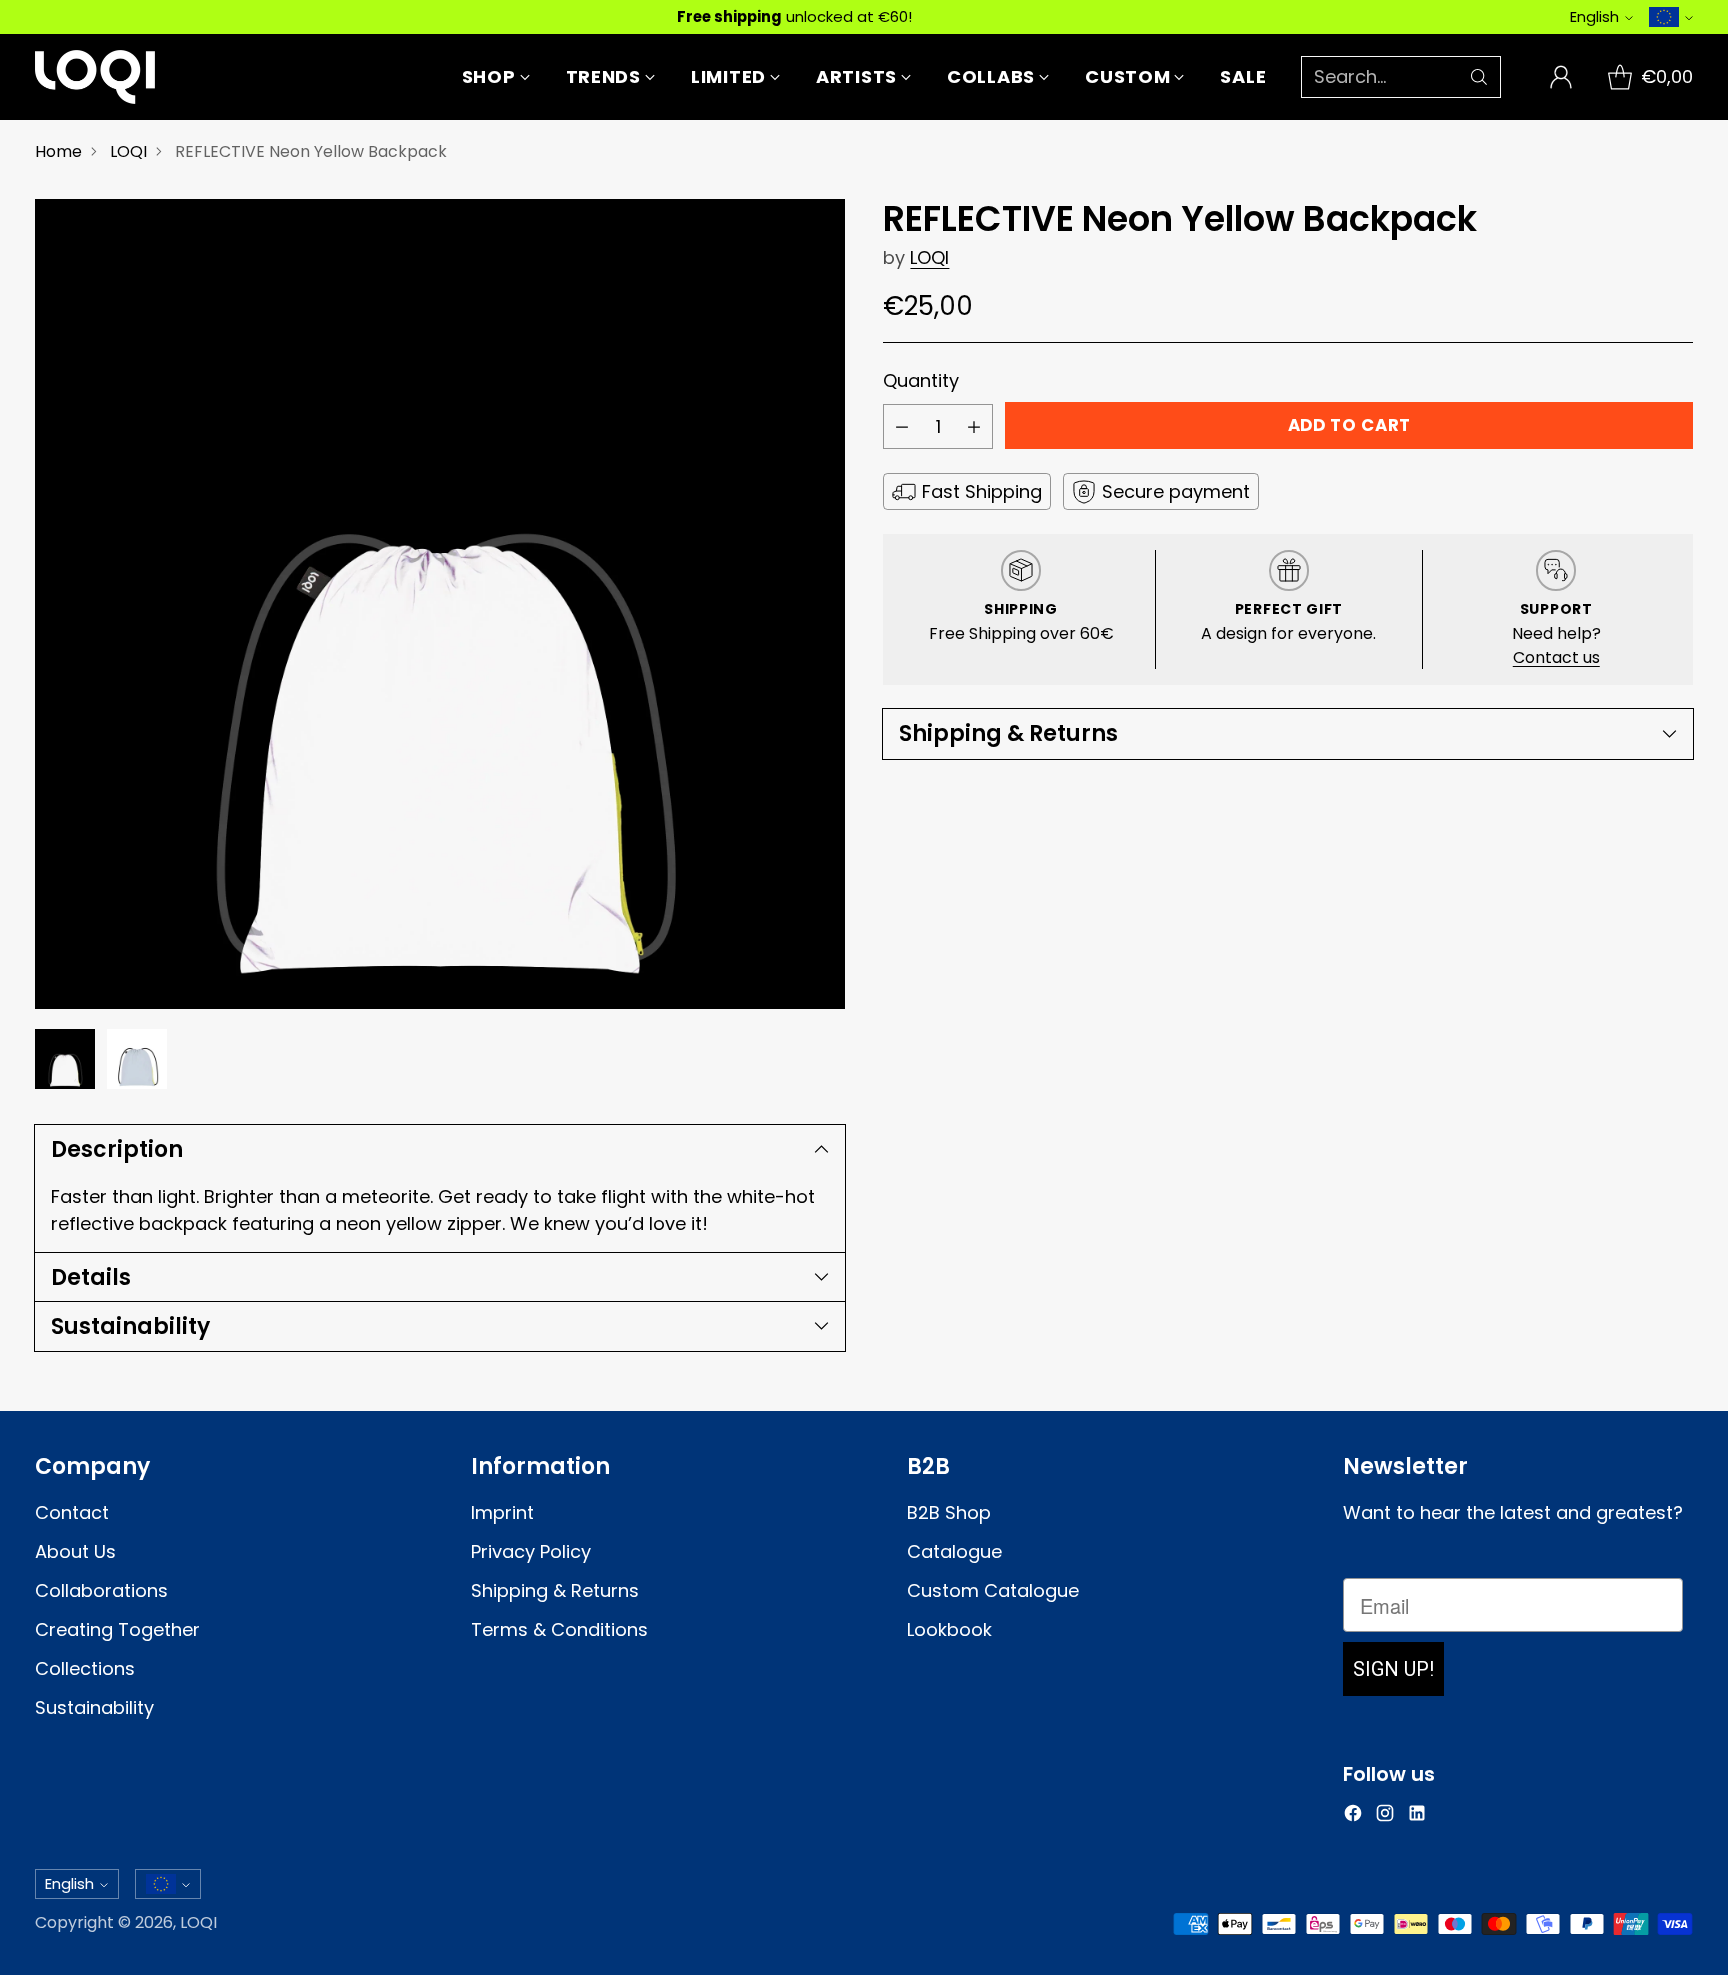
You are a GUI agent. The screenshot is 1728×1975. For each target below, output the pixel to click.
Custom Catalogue (993, 1590)
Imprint (502, 1512)
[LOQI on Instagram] (1385, 1816)
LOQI (128, 151)
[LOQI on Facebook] (1353, 1816)
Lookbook (949, 1629)
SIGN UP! (1393, 1669)
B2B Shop (949, 1512)
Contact (72, 1512)
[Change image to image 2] (137, 1059)
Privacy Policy (531, 1551)
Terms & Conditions (559, 1629)
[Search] (1479, 77)
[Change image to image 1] (65, 1059)
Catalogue (954, 1551)
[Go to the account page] (1561, 77)
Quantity (921, 380)
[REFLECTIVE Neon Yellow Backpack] (440, 604)
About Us (75, 1551)
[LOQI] (95, 77)
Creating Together (117, 1629)
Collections (85, 1668)
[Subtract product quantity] (902, 426)
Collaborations (101, 1590)
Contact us (1556, 657)
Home (58, 151)
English (1594, 16)
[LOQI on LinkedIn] (1417, 1816)
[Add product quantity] (974, 426)
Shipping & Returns (555, 1590)
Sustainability (94, 1707)
